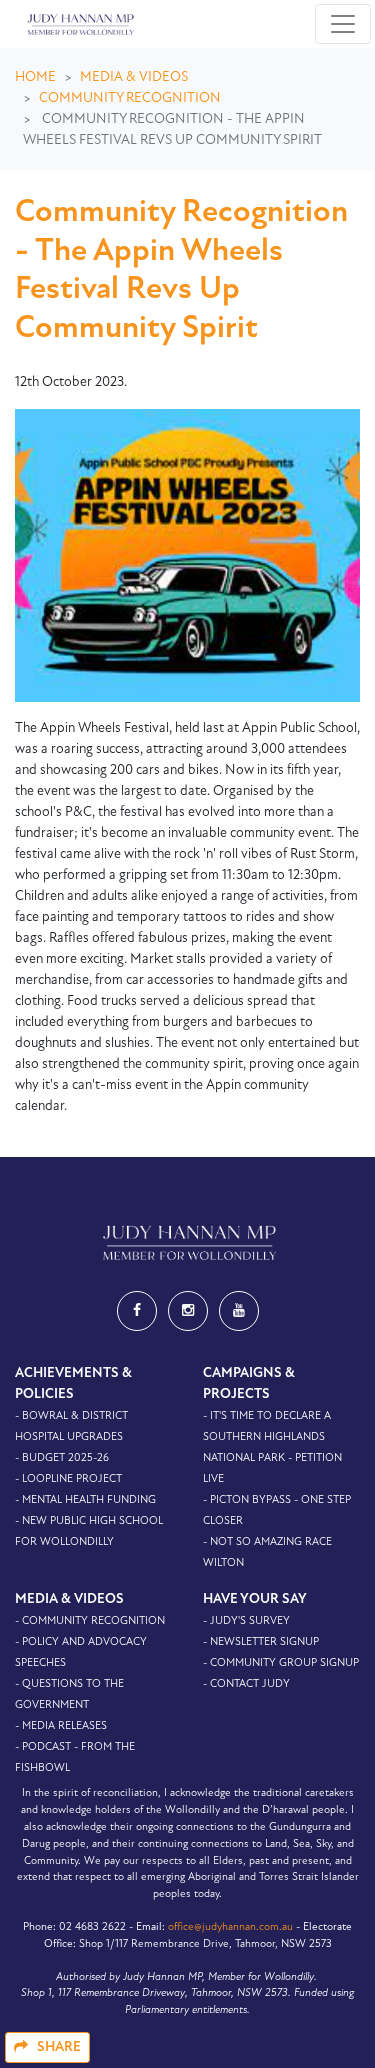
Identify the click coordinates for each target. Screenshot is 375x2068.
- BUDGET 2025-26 (62, 1458)
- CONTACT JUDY (246, 1684)
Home (35, 77)
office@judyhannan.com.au (230, 1927)
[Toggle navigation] (343, 24)
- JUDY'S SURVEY (246, 1621)
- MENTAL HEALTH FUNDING (85, 1500)
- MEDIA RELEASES (61, 1726)
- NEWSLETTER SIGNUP (261, 1642)
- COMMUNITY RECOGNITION (90, 1621)
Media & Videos (134, 77)
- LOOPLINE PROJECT (68, 1479)
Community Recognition (130, 98)
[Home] (79, 24)
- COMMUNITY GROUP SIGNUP (281, 1663)
